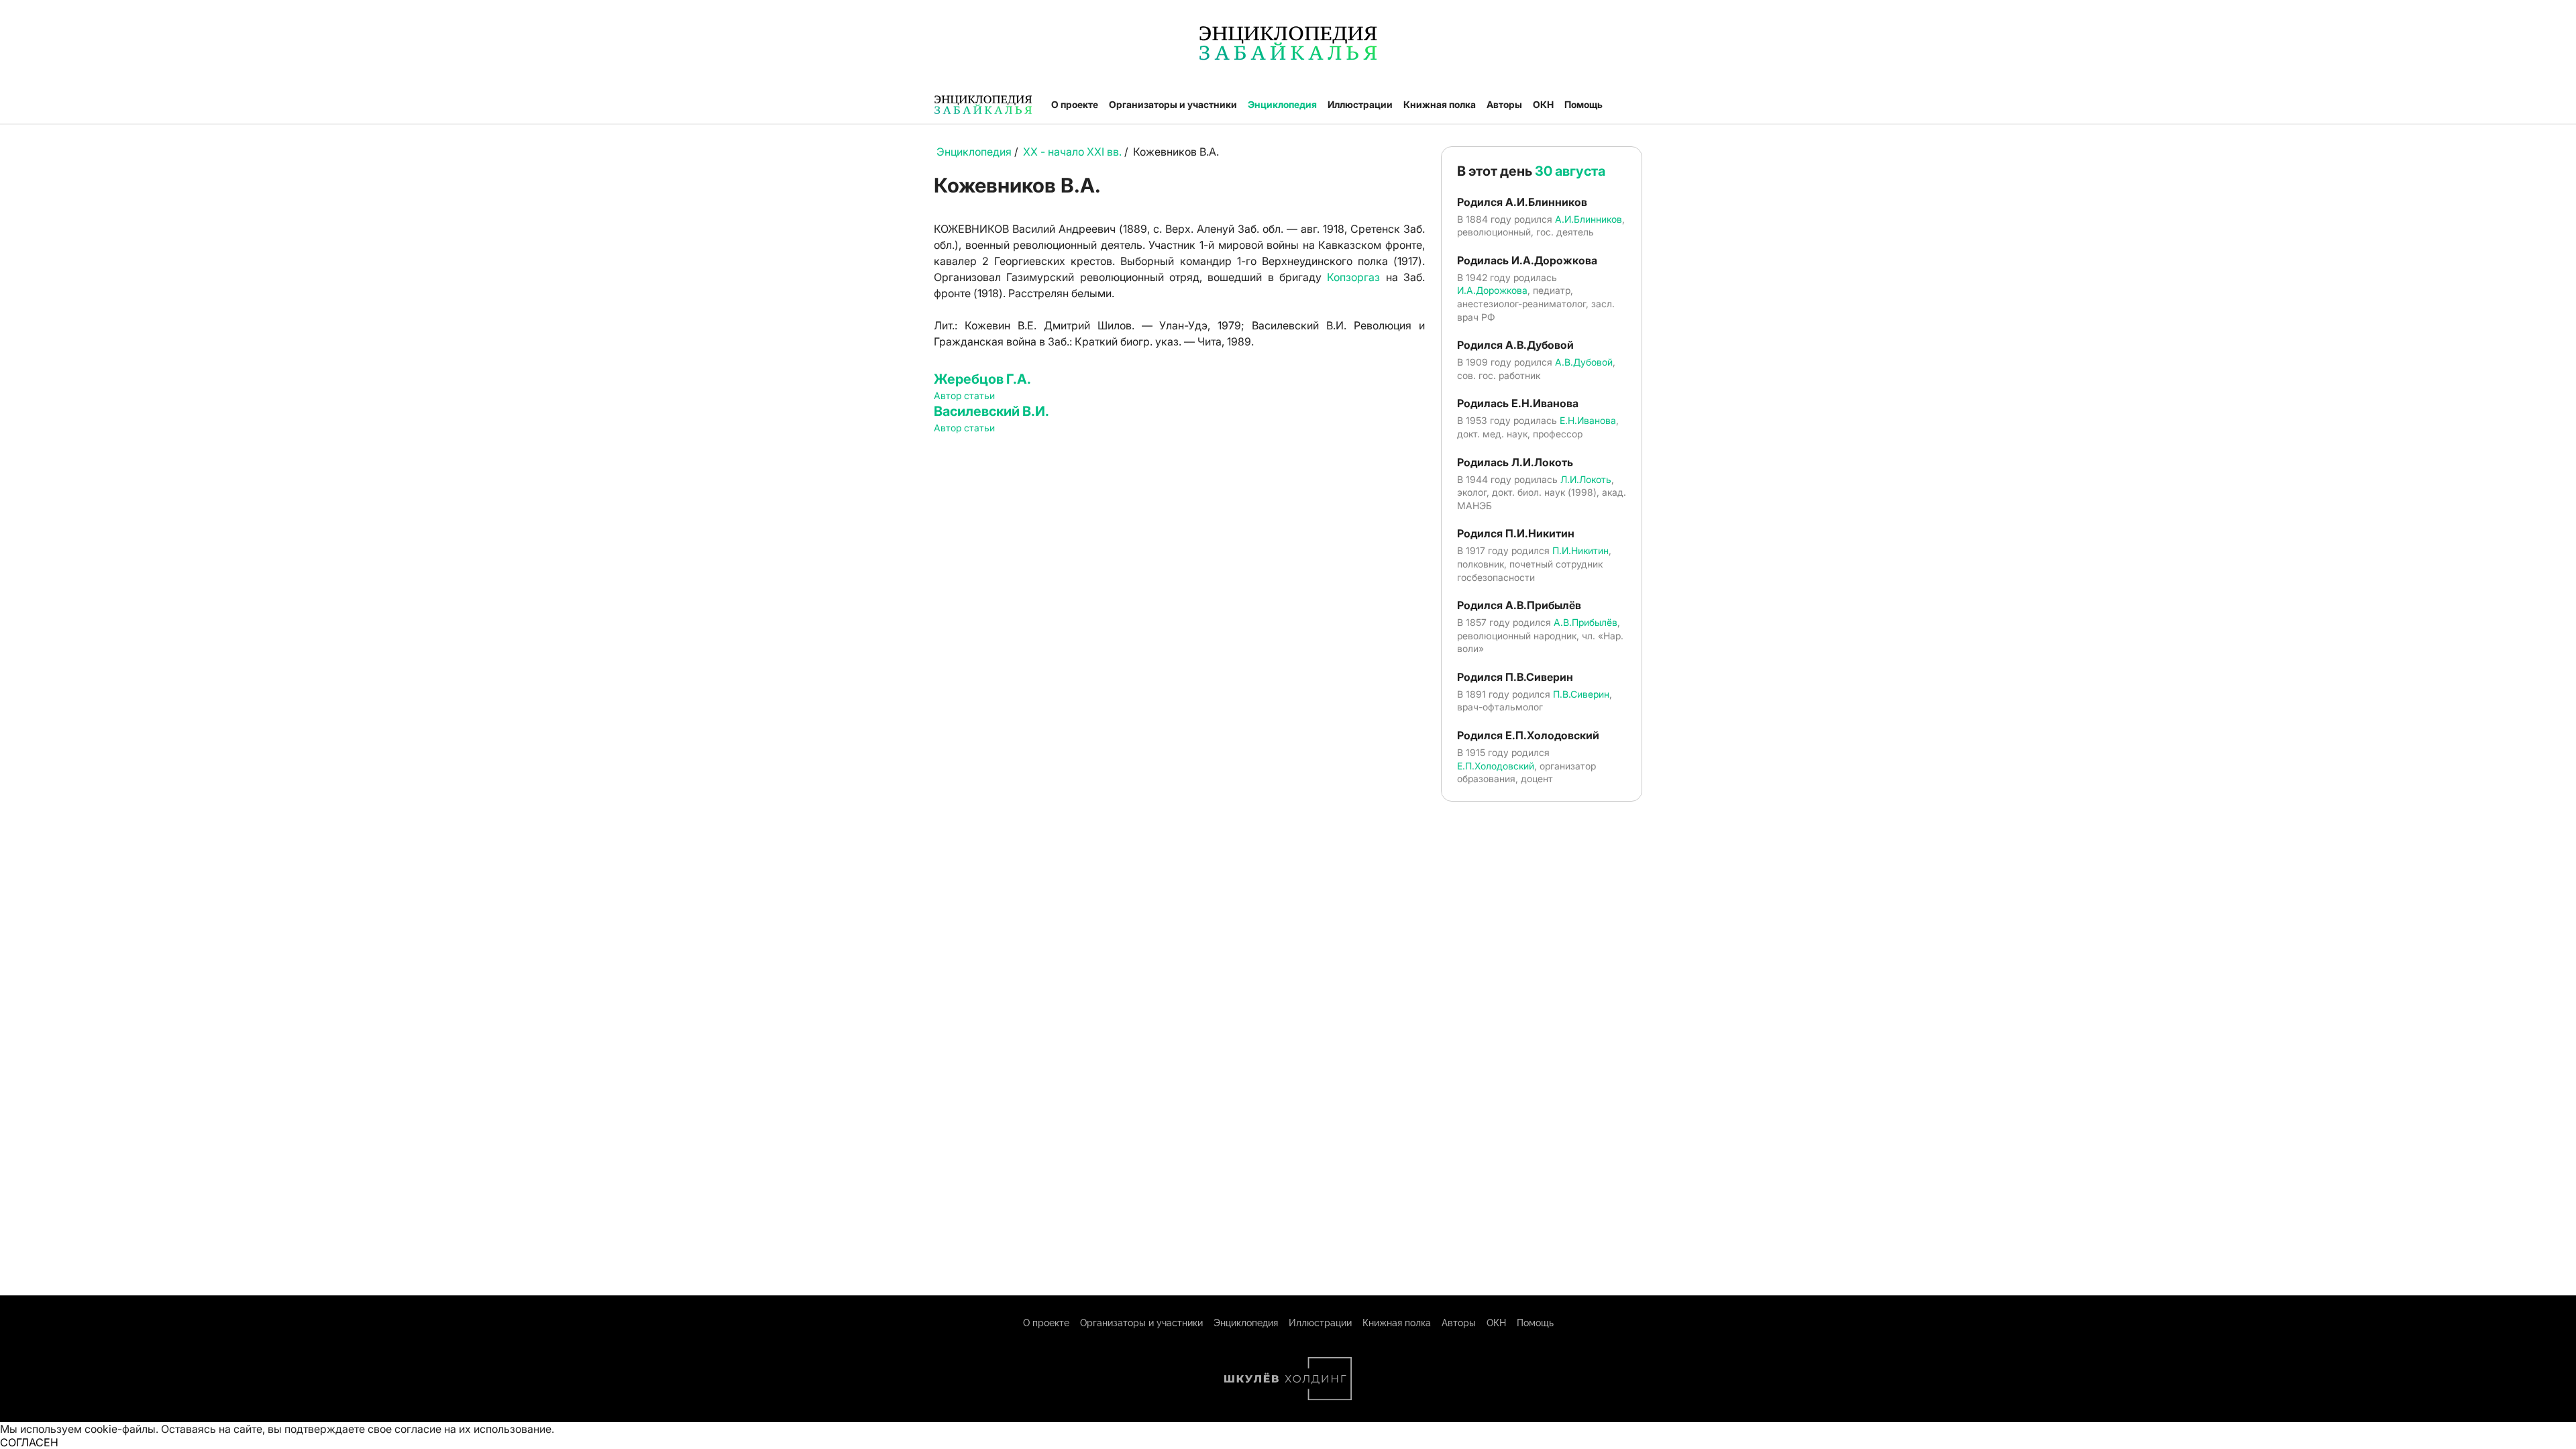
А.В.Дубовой (1584, 362)
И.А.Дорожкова (1492, 290)
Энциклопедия (1282, 104)
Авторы (1504, 104)
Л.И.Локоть (1586, 479)
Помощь (1584, 104)
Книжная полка (1440, 104)
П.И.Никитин (1580, 550)
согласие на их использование (473, 1429)
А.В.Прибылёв (1586, 622)
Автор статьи (964, 395)
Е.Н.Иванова (1588, 420)
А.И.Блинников (1589, 219)
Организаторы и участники (1173, 104)
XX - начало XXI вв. (1072, 152)
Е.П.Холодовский (1496, 766)
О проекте (1075, 104)
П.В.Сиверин (1581, 694)
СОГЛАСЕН (29, 1442)
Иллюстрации (1360, 104)
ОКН (1543, 104)
